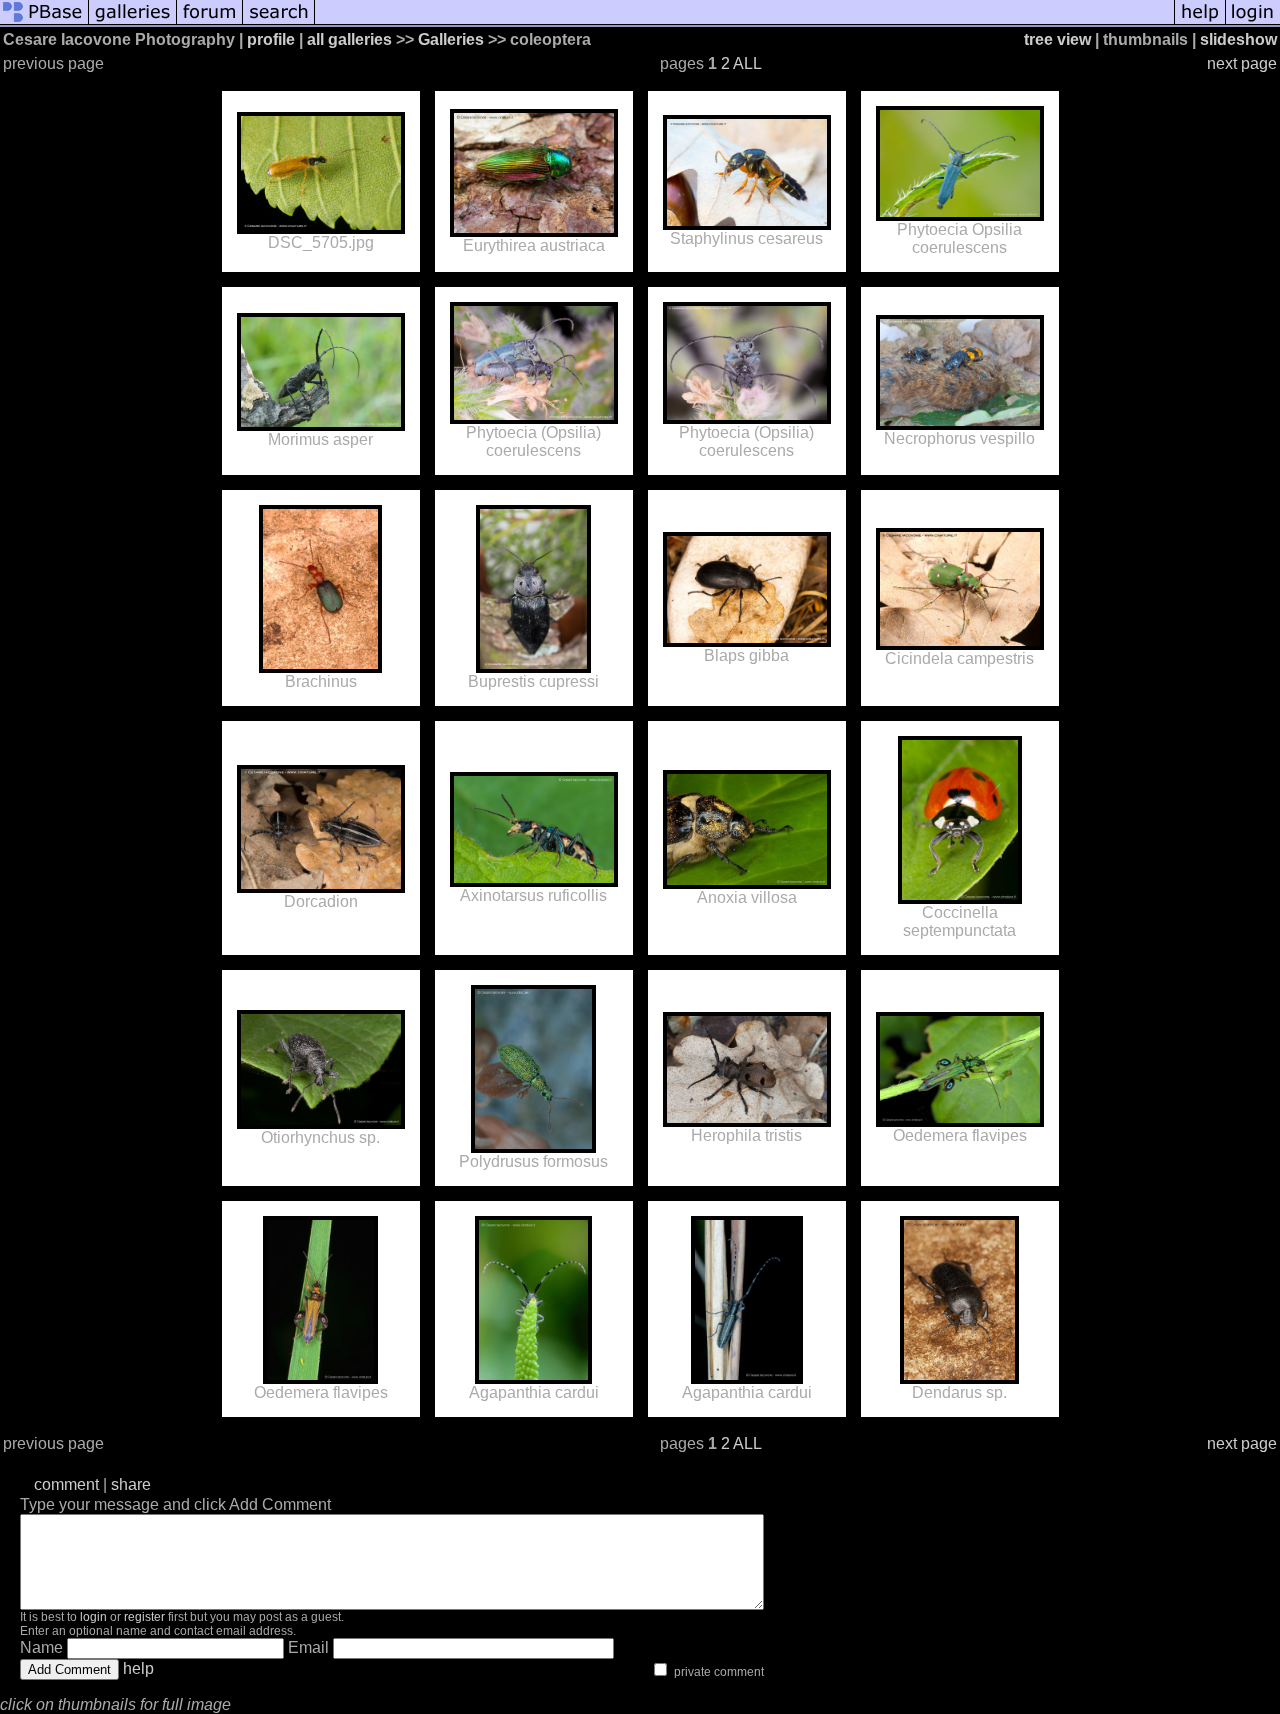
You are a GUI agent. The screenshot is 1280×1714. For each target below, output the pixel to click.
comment (66, 1484)
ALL (747, 63)
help (138, 1668)
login (93, 1617)
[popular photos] (744, 22)
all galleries (349, 39)
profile (271, 39)
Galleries (451, 39)
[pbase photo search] (279, 22)
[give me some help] (1200, 22)
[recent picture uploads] (133, 22)
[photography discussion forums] (210, 22)
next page (1242, 63)
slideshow (1238, 39)
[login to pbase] (1253, 22)
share (131, 1484)
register (144, 1617)
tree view (1057, 39)
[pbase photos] (44, 22)
